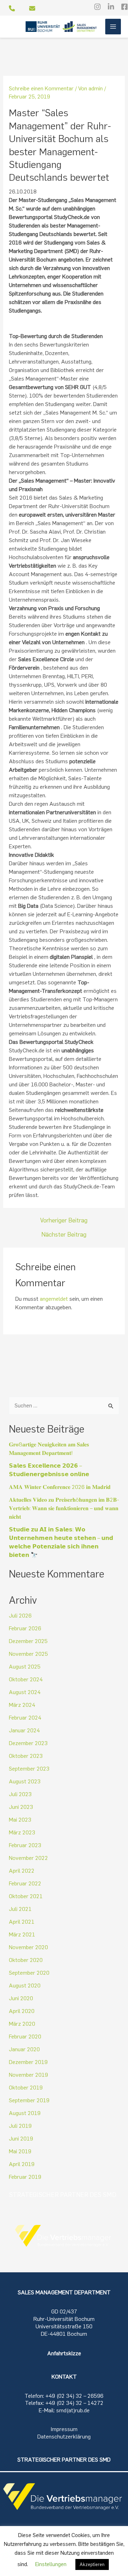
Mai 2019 (20, 2151)
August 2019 (25, 2113)
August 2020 (25, 1986)
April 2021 (22, 1922)
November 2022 (28, 1858)
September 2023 (29, 1769)
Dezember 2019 (28, 2062)
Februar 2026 (25, 1628)
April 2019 (22, 2164)
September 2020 (29, 1973)
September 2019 (29, 2100)
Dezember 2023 (28, 1743)
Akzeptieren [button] (92, 2564)
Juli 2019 (20, 2126)
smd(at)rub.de (73, 2410)
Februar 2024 (25, 1718)
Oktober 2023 (26, 1756)
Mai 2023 (20, 1820)
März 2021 (22, 1934)
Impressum (64, 2429)
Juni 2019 (21, 2139)
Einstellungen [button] (51, 2564)
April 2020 (22, 2011)
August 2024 (25, 1692)
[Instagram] (97, 7)
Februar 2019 (25, 2177)
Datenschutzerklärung (64, 2437)
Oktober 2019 (26, 2088)
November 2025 (28, 1654)
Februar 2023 (25, 1845)
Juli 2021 (20, 1909)
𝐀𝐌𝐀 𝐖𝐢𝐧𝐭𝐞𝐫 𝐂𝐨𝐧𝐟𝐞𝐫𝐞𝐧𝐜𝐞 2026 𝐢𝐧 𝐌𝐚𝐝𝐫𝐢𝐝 (60, 1487)
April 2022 (22, 1871)
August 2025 (25, 1667)
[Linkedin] (111, 7)
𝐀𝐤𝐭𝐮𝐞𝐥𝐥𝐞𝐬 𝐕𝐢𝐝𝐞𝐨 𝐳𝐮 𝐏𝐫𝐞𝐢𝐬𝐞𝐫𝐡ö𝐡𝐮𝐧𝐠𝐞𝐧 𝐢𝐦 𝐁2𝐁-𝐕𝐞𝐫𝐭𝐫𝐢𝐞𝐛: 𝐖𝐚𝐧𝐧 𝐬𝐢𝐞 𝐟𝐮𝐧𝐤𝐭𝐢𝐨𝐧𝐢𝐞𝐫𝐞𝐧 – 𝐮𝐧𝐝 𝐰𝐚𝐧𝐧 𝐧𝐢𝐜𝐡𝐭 (64, 1508)
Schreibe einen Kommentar (41, 88)
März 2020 (22, 2024)
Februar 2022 (25, 1883)
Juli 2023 (20, 1794)
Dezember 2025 (28, 1641)
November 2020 (28, 1947)
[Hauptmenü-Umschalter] (113, 27)
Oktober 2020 (26, 1960)
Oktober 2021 (26, 1896)
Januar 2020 (24, 2049)
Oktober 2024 (26, 1679)
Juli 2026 (20, 1616)
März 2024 (22, 1705)
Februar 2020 (25, 2037)
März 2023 (22, 1832)
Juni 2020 (21, 1998)
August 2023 (25, 1781)
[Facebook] (124, 7)
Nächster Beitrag (64, 1235)
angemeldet (54, 1299)
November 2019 (28, 2075)
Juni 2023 (21, 1807)
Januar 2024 (24, 1730)
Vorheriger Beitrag (64, 1220)
